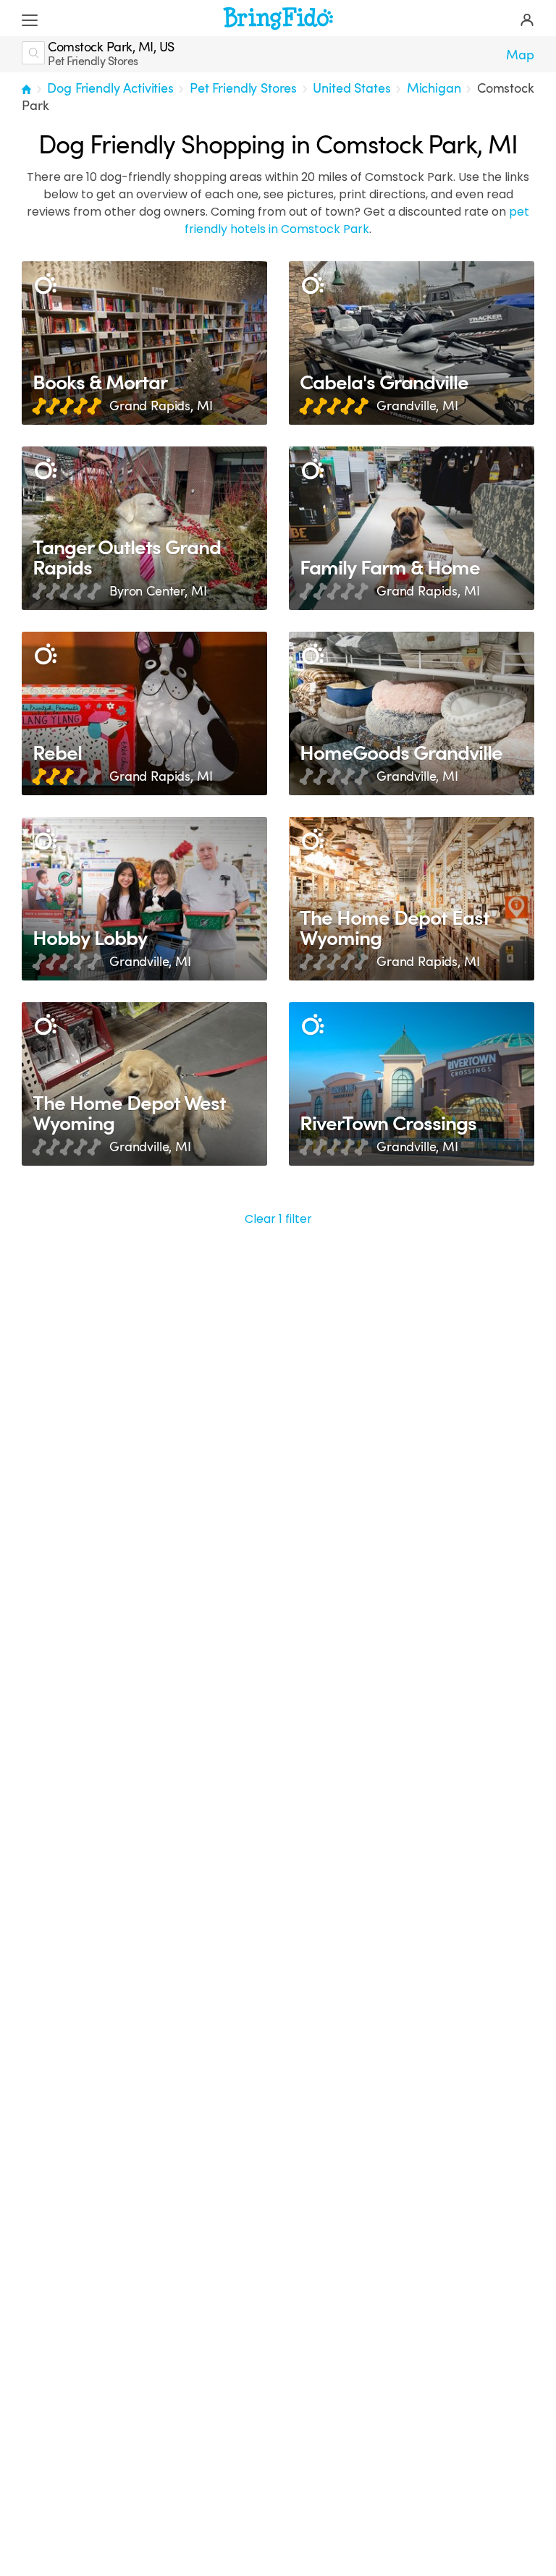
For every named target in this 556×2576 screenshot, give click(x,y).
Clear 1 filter (278, 1219)
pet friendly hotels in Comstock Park (357, 220)
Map (520, 55)
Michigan (434, 88)
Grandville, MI (417, 406)
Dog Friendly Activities (110, 88)
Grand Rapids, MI (161, 406)
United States (351, 88)
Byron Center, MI (158, 591)
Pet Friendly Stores (243, 88)
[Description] (45, 285)
